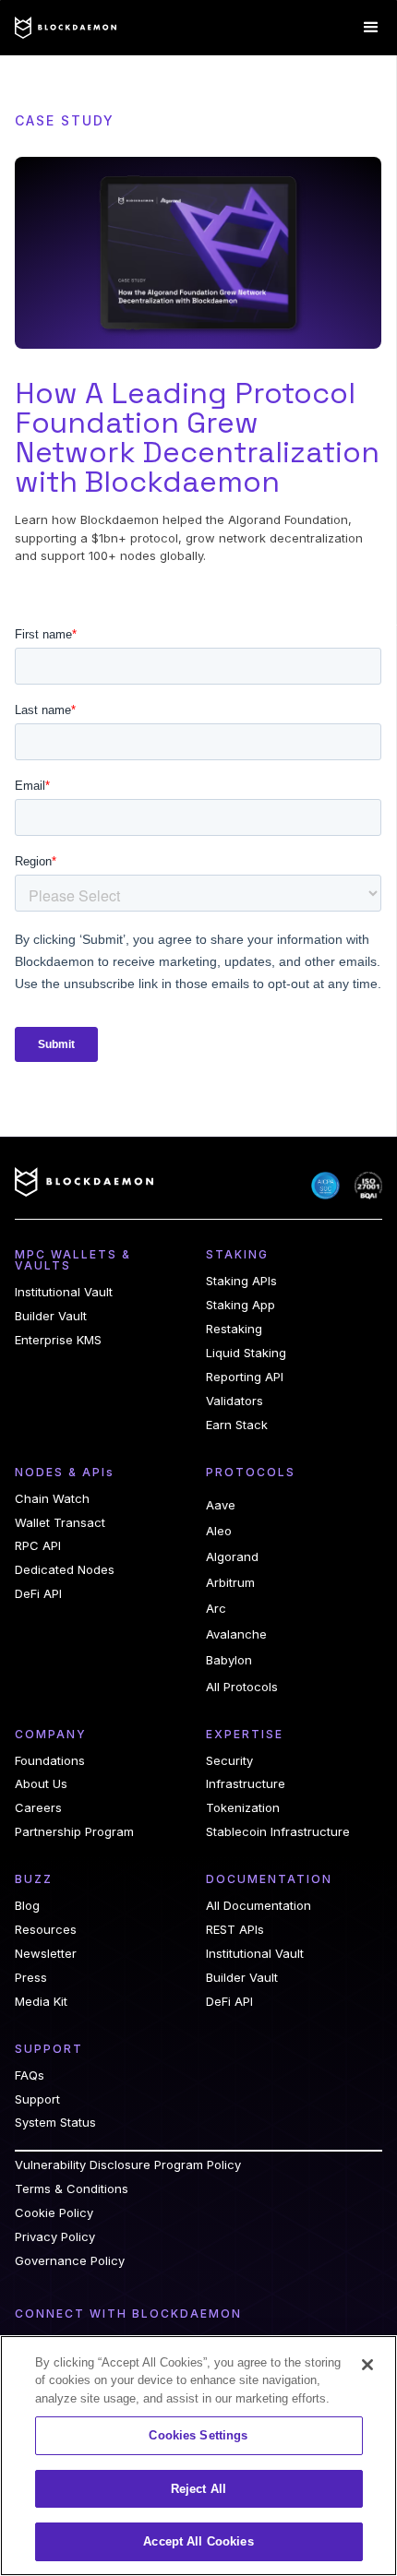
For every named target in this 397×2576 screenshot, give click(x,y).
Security (229, 1761)
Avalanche (236, 1634)
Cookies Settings (198, 2435)
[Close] (367, 2365)
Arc (216, 1608)
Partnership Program (74, 1832)
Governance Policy (70, 2261)
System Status (55, 2123)
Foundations (50, 1761)
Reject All (198, 2489)
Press (31, 1978)
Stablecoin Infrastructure (278, 1832)
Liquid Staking (246, 1353)
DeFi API (38, 1594)
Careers (38, 1808)
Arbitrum (230, 1582)
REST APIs (235, 1930)
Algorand (232, 1556)
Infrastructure (246, 1784)
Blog (27, 1906)
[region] (198, 2456)
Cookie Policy (54, 2213)
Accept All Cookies (198, 2541)
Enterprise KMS (58, 1340)
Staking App (241, 1305)
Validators (235, 1401)
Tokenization (243, 1808)
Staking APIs (241, 1281)
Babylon (229, 1660)
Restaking (234, 1329)
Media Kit (41, 2002)
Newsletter (46, 1954)
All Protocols (242, 1687)
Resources (46, 1930)
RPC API (38, 1546)
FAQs (30, 2075)
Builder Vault (51, 1316)
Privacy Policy (55, 2237)
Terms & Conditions (72, 2189)
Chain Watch (52, 1499)
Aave (221, 1505)
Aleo (219, 1531)
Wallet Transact (60, 1523)
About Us (41, 1784)
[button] (371, 28)
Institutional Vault (64, 1292)
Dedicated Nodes (65, 1570)
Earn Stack (237, 1425)
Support (37, 2099)
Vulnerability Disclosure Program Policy (128, 2165)
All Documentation (259, 1906)
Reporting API (245, 1377)
